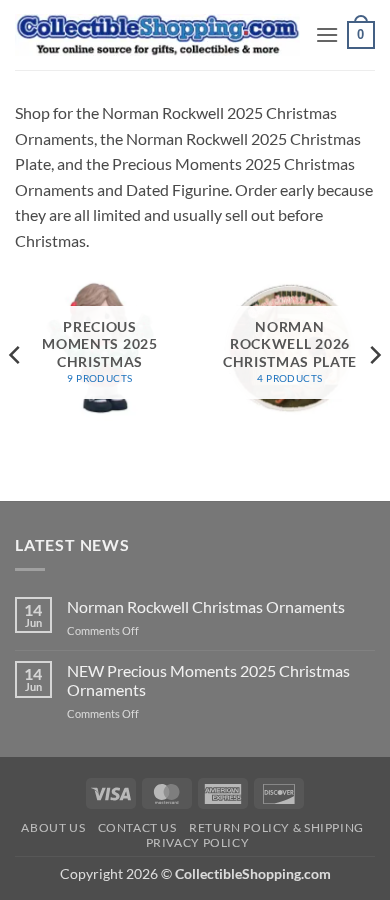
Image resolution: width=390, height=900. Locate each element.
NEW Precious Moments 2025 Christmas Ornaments (208, 680)
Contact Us (137, 827)
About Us (53, 827)
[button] (327, 34)
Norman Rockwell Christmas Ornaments (206, 606)
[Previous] (16, 355)
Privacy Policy (198, 842)
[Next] (374, 355)
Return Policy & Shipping (276, 827)
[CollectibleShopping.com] (157, 35)
